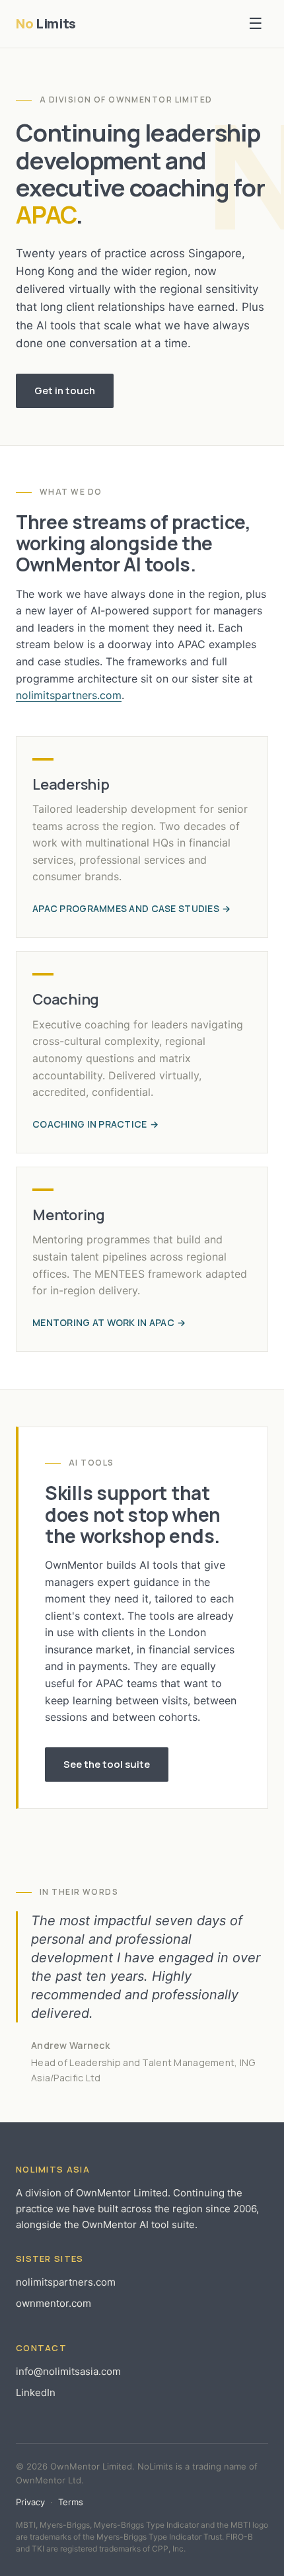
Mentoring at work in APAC (103, 1322)
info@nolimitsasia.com (68, 2371)
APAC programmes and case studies (126, 908)
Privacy (30, 2502)
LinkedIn (36, 2392)
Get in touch (65, 391)
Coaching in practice (90, 1124)
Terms (71, 2502)
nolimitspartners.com (69, 695)
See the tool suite (107, 1764)
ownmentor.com (53, 2303)
